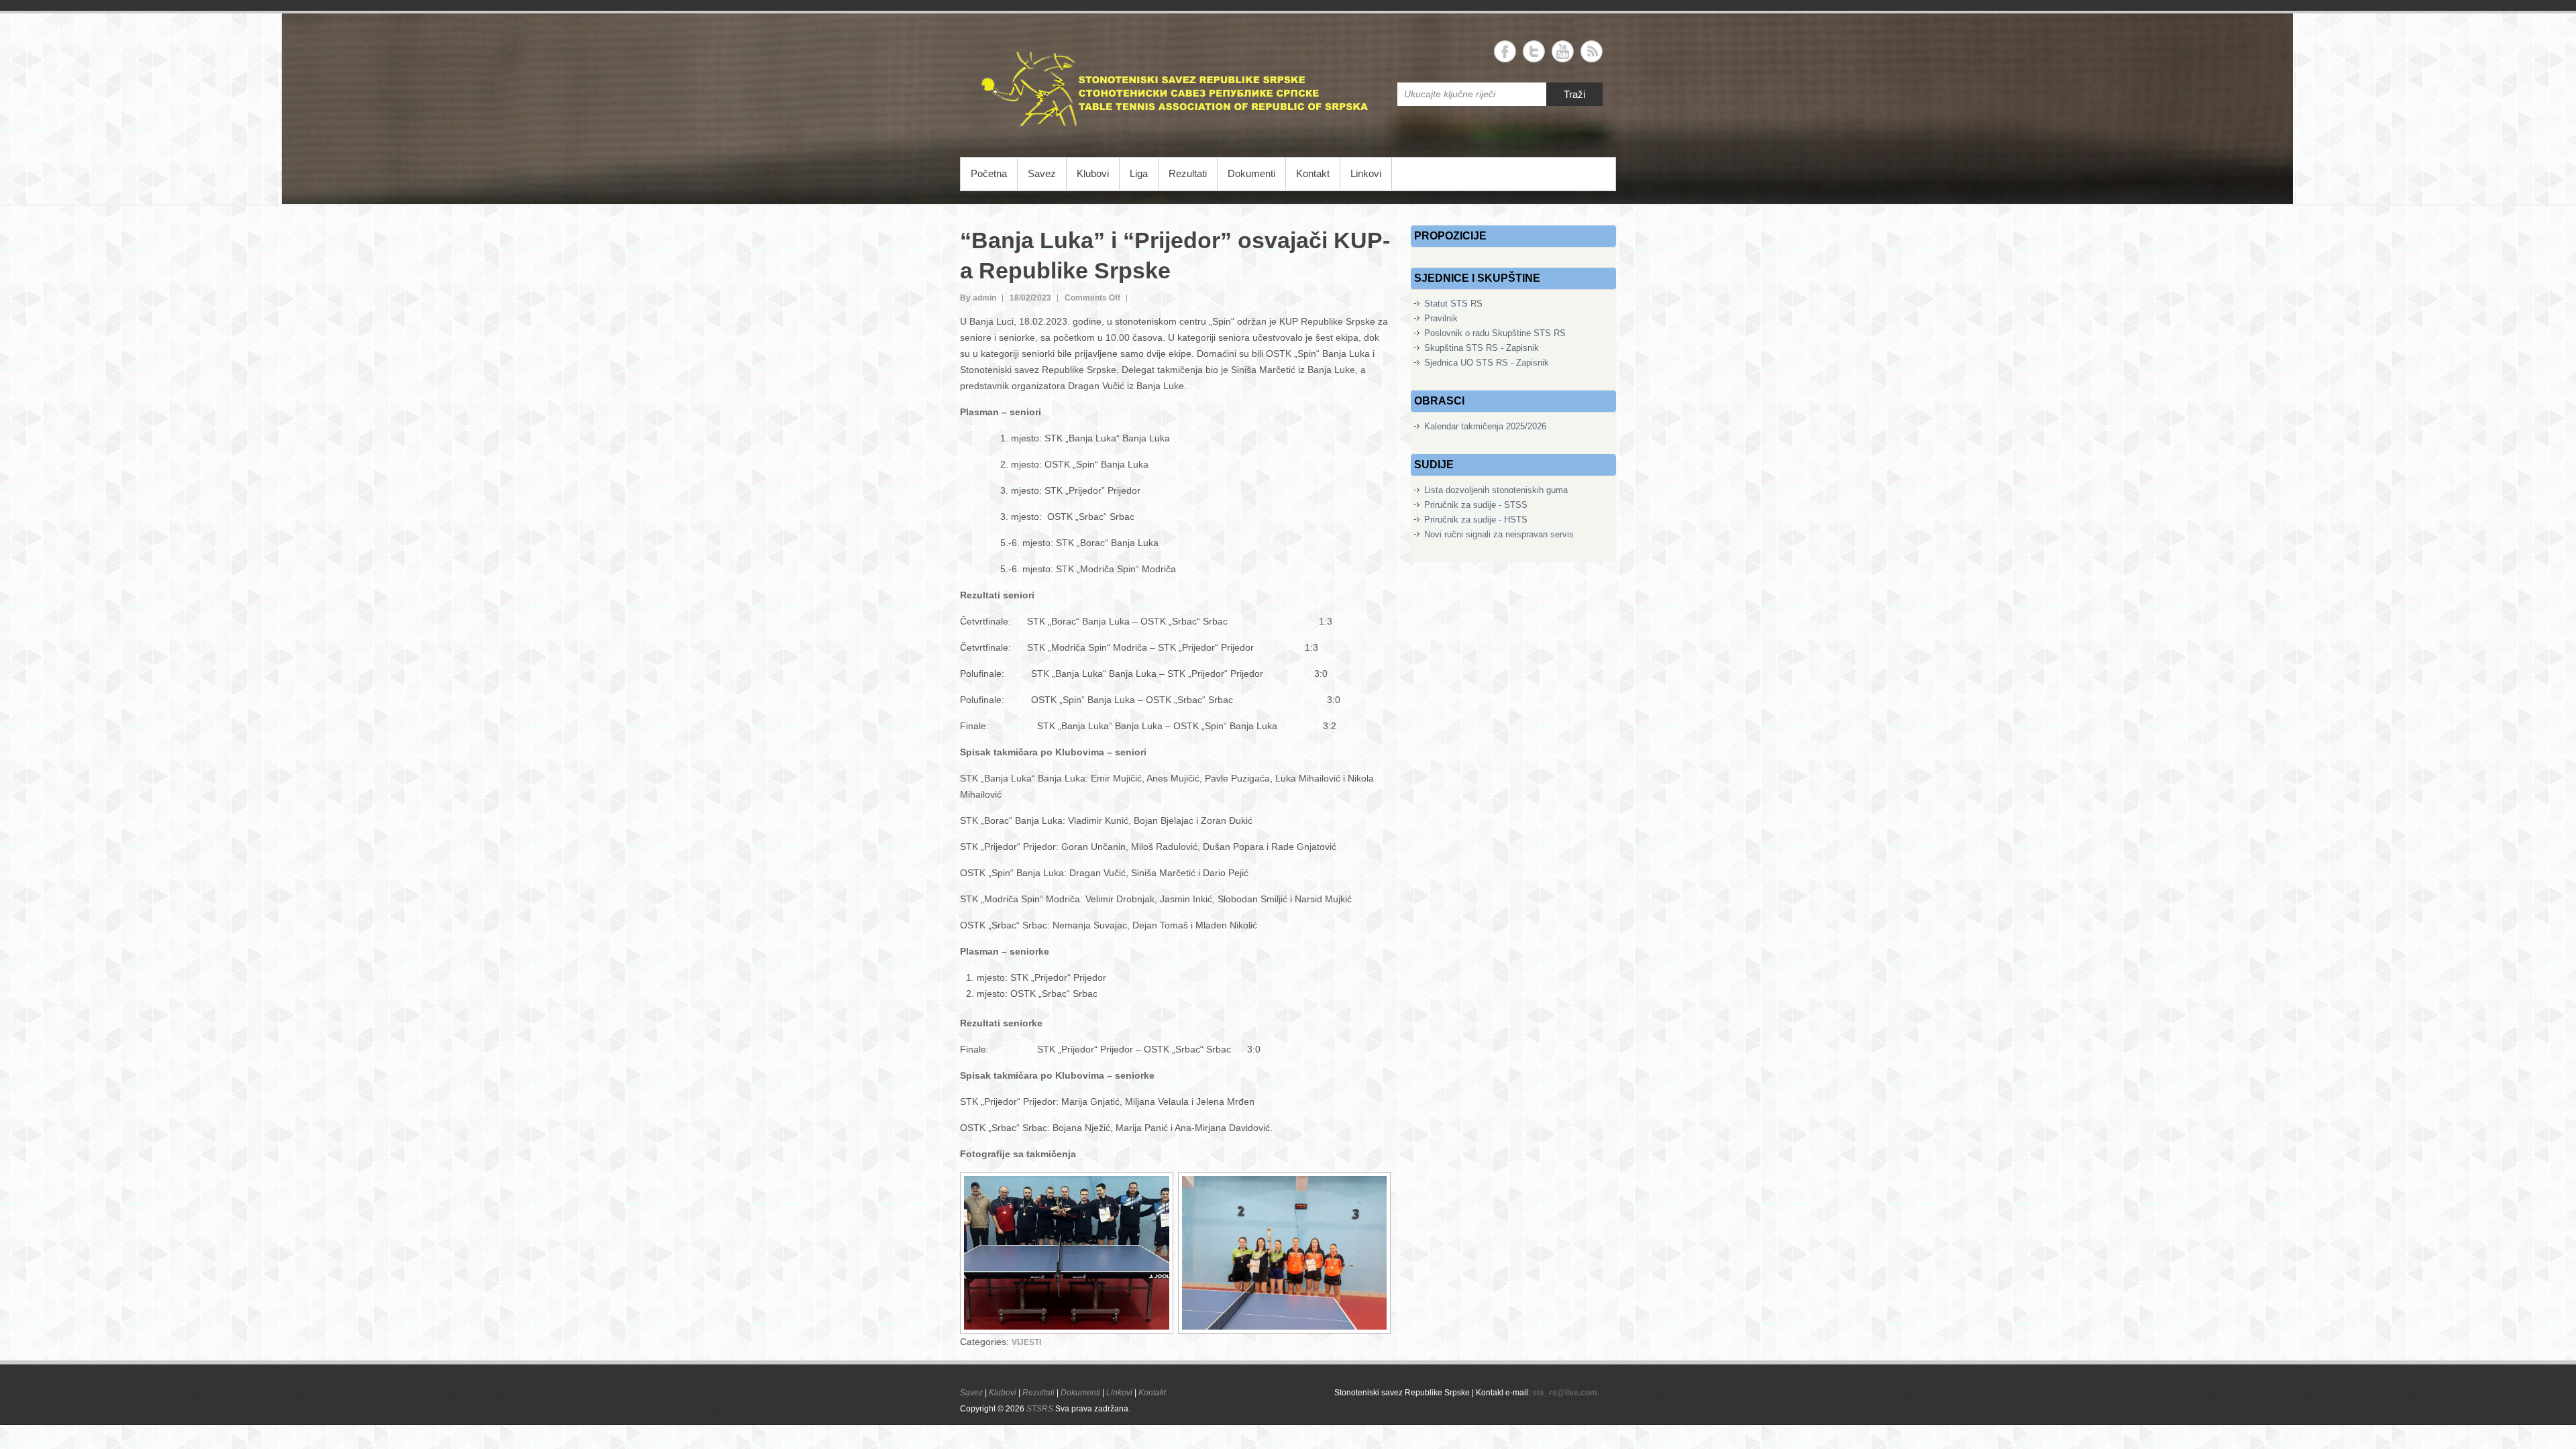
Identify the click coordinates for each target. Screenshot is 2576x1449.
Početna (989, 173)
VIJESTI (1026, 1342)
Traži (1574, 94)
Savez (1042, 173)
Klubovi (1093, 173)
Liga (1139, 173)
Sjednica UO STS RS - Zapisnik (1487, 363)
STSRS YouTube (1563, 51)
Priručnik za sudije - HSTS (1476, 520)
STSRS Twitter (1534, 51)
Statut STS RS (1453, 304)
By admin (978, 298)
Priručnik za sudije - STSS (1476, 505)
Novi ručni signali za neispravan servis (1499, 534)
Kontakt (1313, 173)
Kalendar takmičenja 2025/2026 (1485, 426)
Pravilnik (1441, 318)
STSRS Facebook (1505, 51)
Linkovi (1366, 173)
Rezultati (1188, 173)
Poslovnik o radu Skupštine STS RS (1495, 333)
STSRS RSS (1592, 51)
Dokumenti (1251, 173)
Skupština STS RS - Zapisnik (1482, 348)
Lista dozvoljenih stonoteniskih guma (1496, 490)
